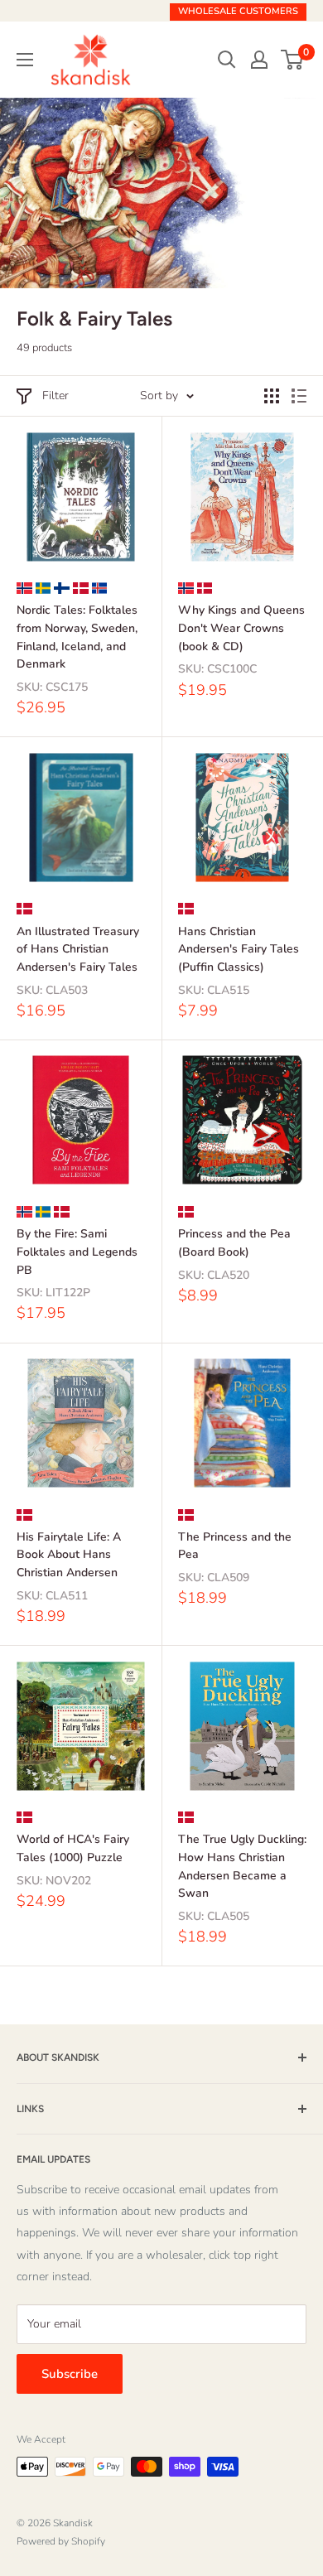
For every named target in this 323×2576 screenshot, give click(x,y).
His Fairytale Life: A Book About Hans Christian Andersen (69, 1555)
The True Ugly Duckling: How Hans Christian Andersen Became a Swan (242, 1866)
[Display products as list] (299, 396)
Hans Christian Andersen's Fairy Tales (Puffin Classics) (239, 949)
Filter (55, 396)
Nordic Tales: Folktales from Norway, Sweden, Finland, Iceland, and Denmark (77, 637)
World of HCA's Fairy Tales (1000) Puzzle (73, 1848)
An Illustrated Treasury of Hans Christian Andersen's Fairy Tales (78, 949)
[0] (293, 60)
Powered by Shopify (61, 2541)
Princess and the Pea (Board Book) (234, 1243)
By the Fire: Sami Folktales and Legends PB (77, 1252)
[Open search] (227, 60)
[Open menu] (25, 60)
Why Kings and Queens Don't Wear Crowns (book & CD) (241, 628)
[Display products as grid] (272, 396)
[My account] (259, 60)
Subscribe (70, 2374)
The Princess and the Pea (235, 1546)
